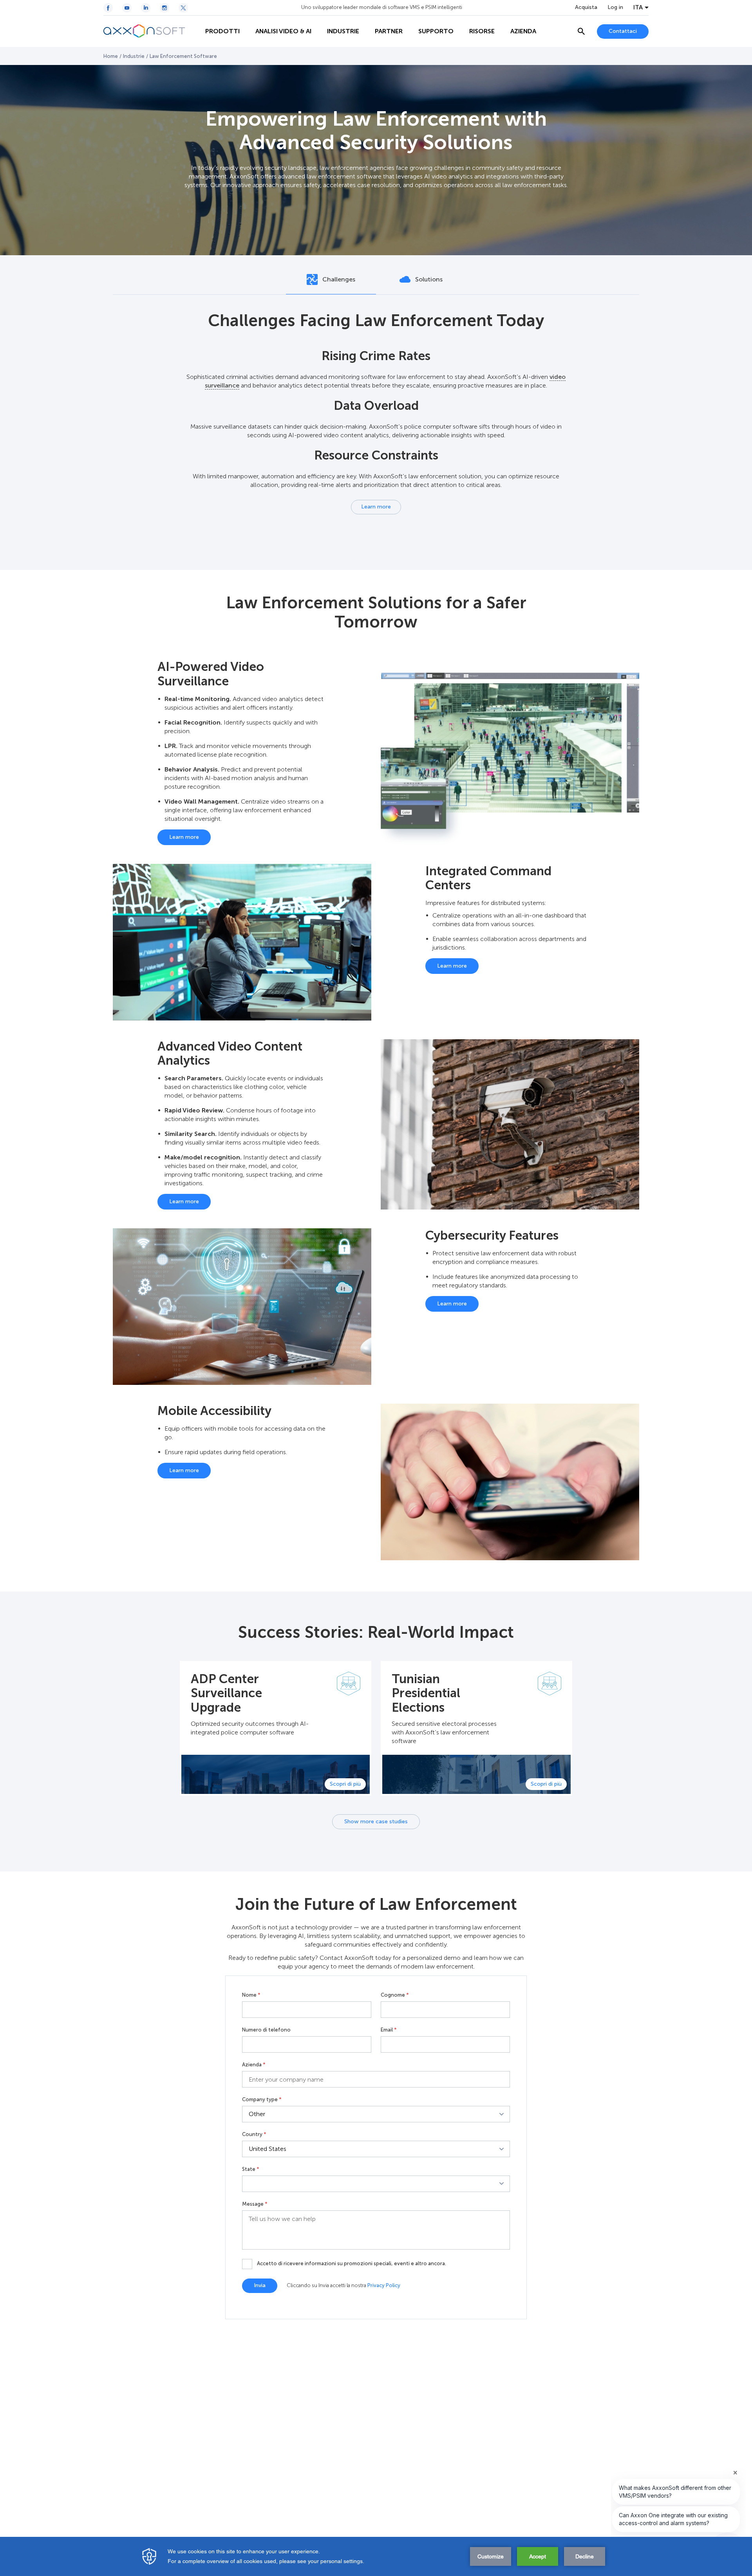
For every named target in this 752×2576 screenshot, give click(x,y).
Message (255, 2204)
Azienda (254, 2065)
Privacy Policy (384, 2285)
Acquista (586, 7)
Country (254, 2134)
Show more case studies (376, 1822)
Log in (615, 7)
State (251, 2169)
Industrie (134, 56)
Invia (260, 2285)
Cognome (395, 1995)
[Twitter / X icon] (183, 8)
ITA (638, 7)
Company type (262, 2100)
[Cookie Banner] (376, 2556)
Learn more (376, 507)
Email (389, 2030)
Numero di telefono (266, 2030)
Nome (251, 1995)
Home (111, 56)
